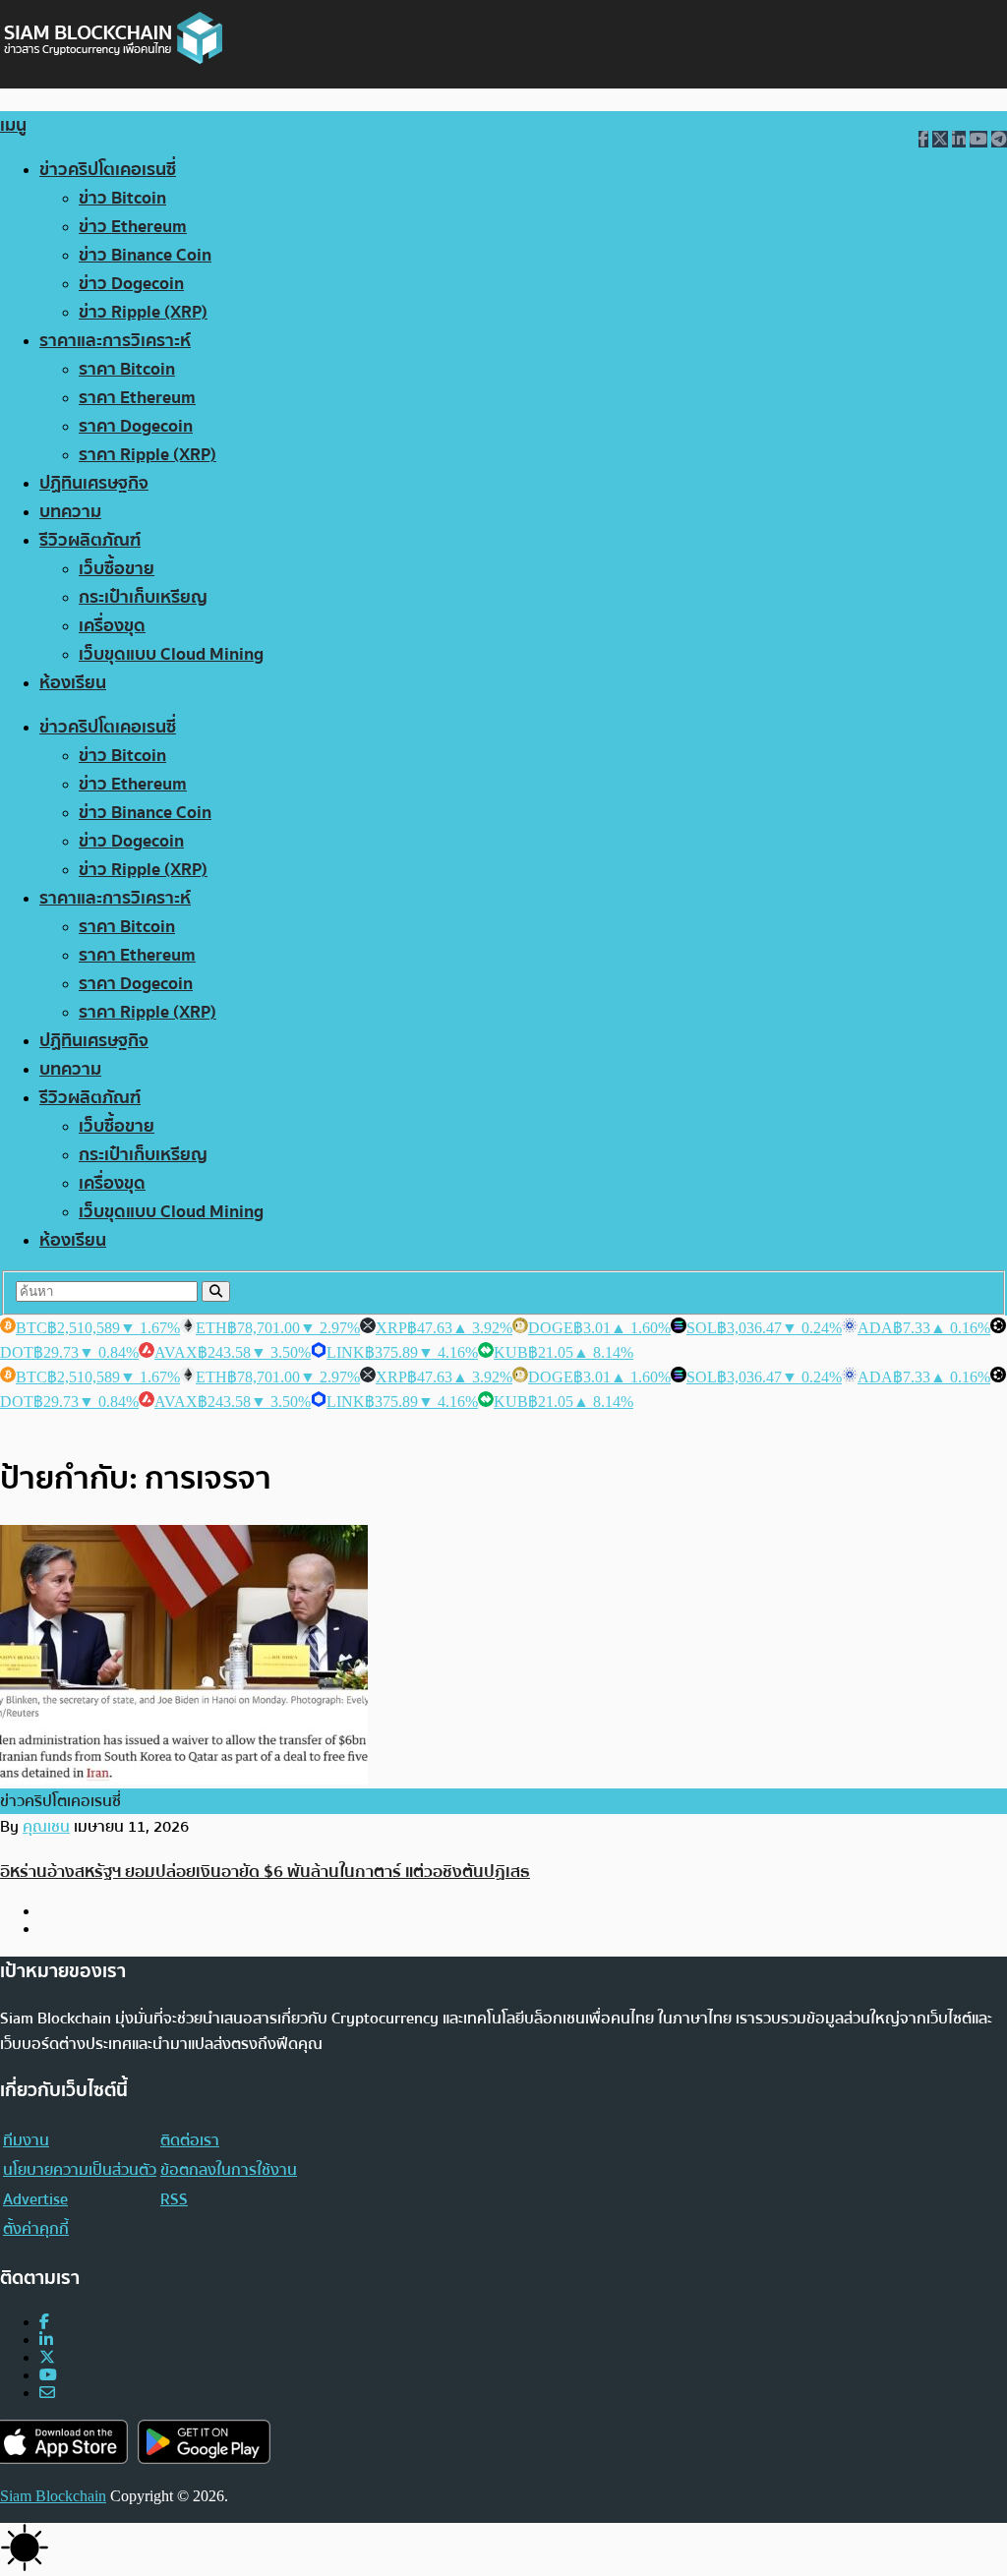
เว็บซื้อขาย (117, 569)
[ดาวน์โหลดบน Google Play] (204, 2442)
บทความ (70, 512)
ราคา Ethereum (137, 398)
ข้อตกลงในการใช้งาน (229, 2170)
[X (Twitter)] (47, 2357)
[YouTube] (48, 2375)
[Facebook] (44, 2322)
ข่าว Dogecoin (131, 284)
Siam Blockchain (53, 2496)
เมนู (13, 125)
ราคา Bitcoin (127, 369)
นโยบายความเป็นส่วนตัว (80, 2170)
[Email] (47, 2393)
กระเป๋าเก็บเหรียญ (143, 597)
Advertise (35, 2199)
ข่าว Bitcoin (122, 198)
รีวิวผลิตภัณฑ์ (90, 540)
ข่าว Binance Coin (145, 255)
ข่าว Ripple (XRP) (143, 312)
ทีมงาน (26, 2140)
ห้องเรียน (73, 683)
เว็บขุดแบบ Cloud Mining (171, 654)
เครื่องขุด (112, 626)
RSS (174, 2199)
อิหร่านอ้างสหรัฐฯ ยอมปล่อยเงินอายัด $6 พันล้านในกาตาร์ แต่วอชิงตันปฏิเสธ (265, 1872)
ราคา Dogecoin (136, 426)
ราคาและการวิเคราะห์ (115, 341)
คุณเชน (46, 1827)
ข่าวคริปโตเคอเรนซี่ (108, 170)
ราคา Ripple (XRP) (148, 455)
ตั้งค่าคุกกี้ (36, 2229)
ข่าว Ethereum (133, 227)
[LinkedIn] (46, 2340)
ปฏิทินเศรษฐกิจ (94, 483)
